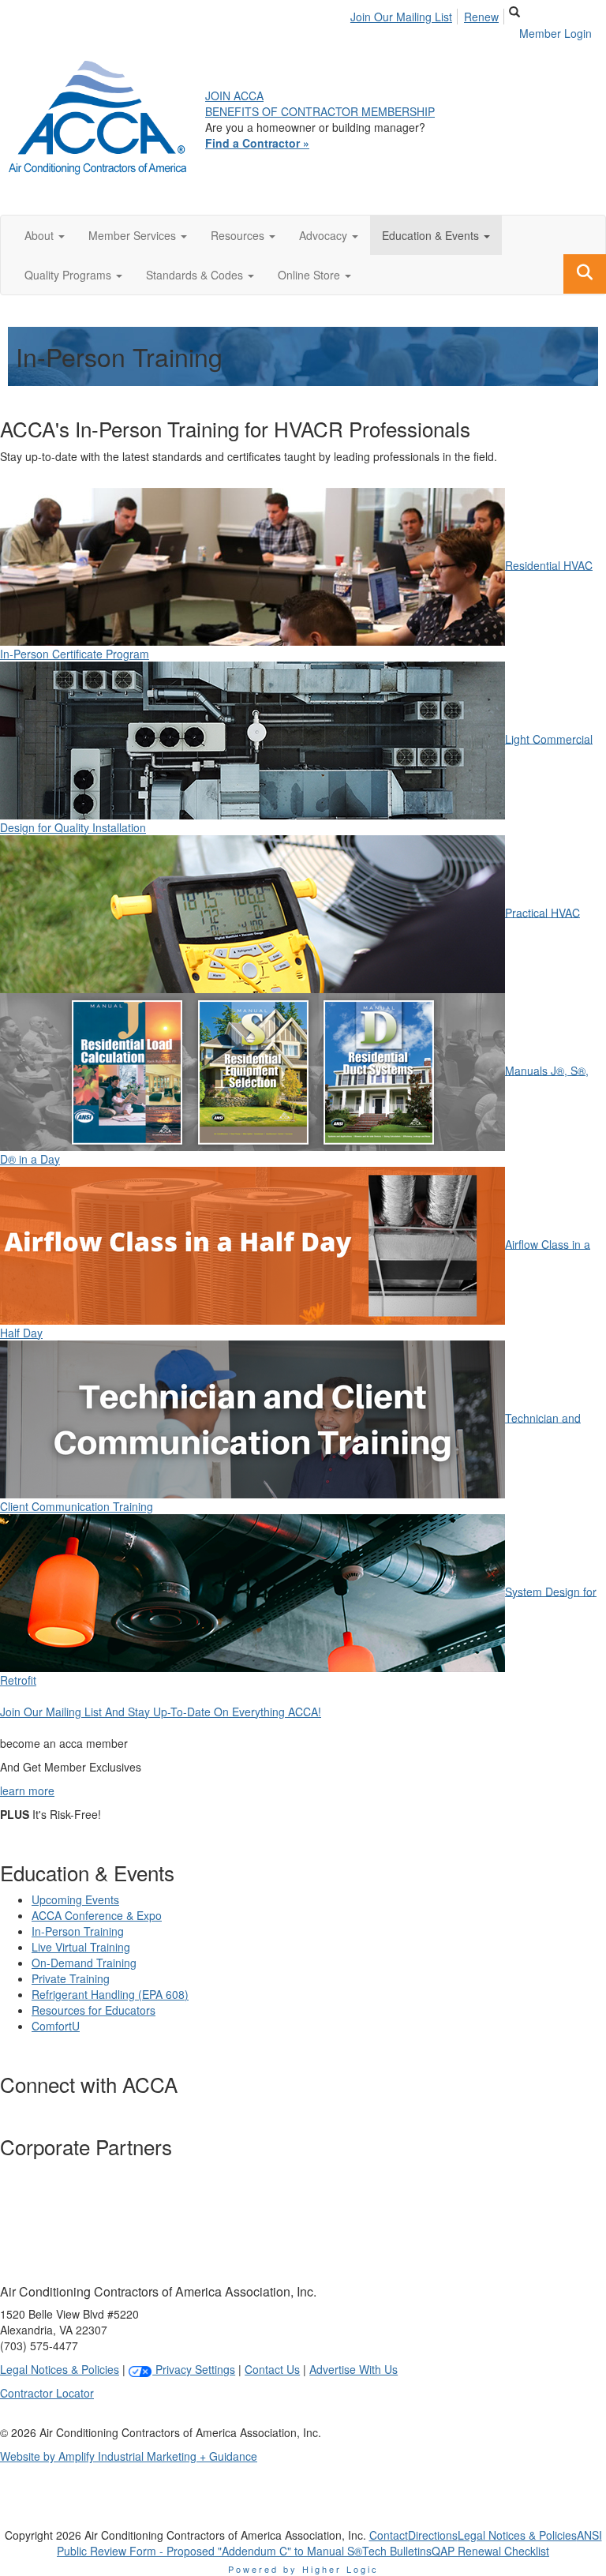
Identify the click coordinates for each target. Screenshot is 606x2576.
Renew (481, 17)
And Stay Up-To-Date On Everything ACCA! (161, 1712)
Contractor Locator (47, 2393)
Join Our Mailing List (401, 17)
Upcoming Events (75, 1899)
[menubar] (429, 14)
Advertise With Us (353, 2369)
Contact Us (272, 2369)
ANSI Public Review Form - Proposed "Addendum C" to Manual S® (329, 2543)
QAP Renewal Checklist (490, 2551)
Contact (389, 2535)
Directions (433, 2535)
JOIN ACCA (234, 96)
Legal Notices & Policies (60, 2369)
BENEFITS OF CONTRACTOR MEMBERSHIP (320, 111)
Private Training (71, 1978)
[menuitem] (406, 14)
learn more (27, 1790)
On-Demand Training (84, 1963)
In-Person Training (78, 1931)
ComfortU (56, 2026)
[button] (45, 235)
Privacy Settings (194, 2369)
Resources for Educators (94, 2010)
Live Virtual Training (81, 1947)
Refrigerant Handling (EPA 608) (110, 1994)
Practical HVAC (542, 912)
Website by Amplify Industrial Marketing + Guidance (129, 2456)
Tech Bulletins (397, 2551)
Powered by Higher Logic (303, 2569)
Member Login (555, 33)
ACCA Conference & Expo (97, 1915)
